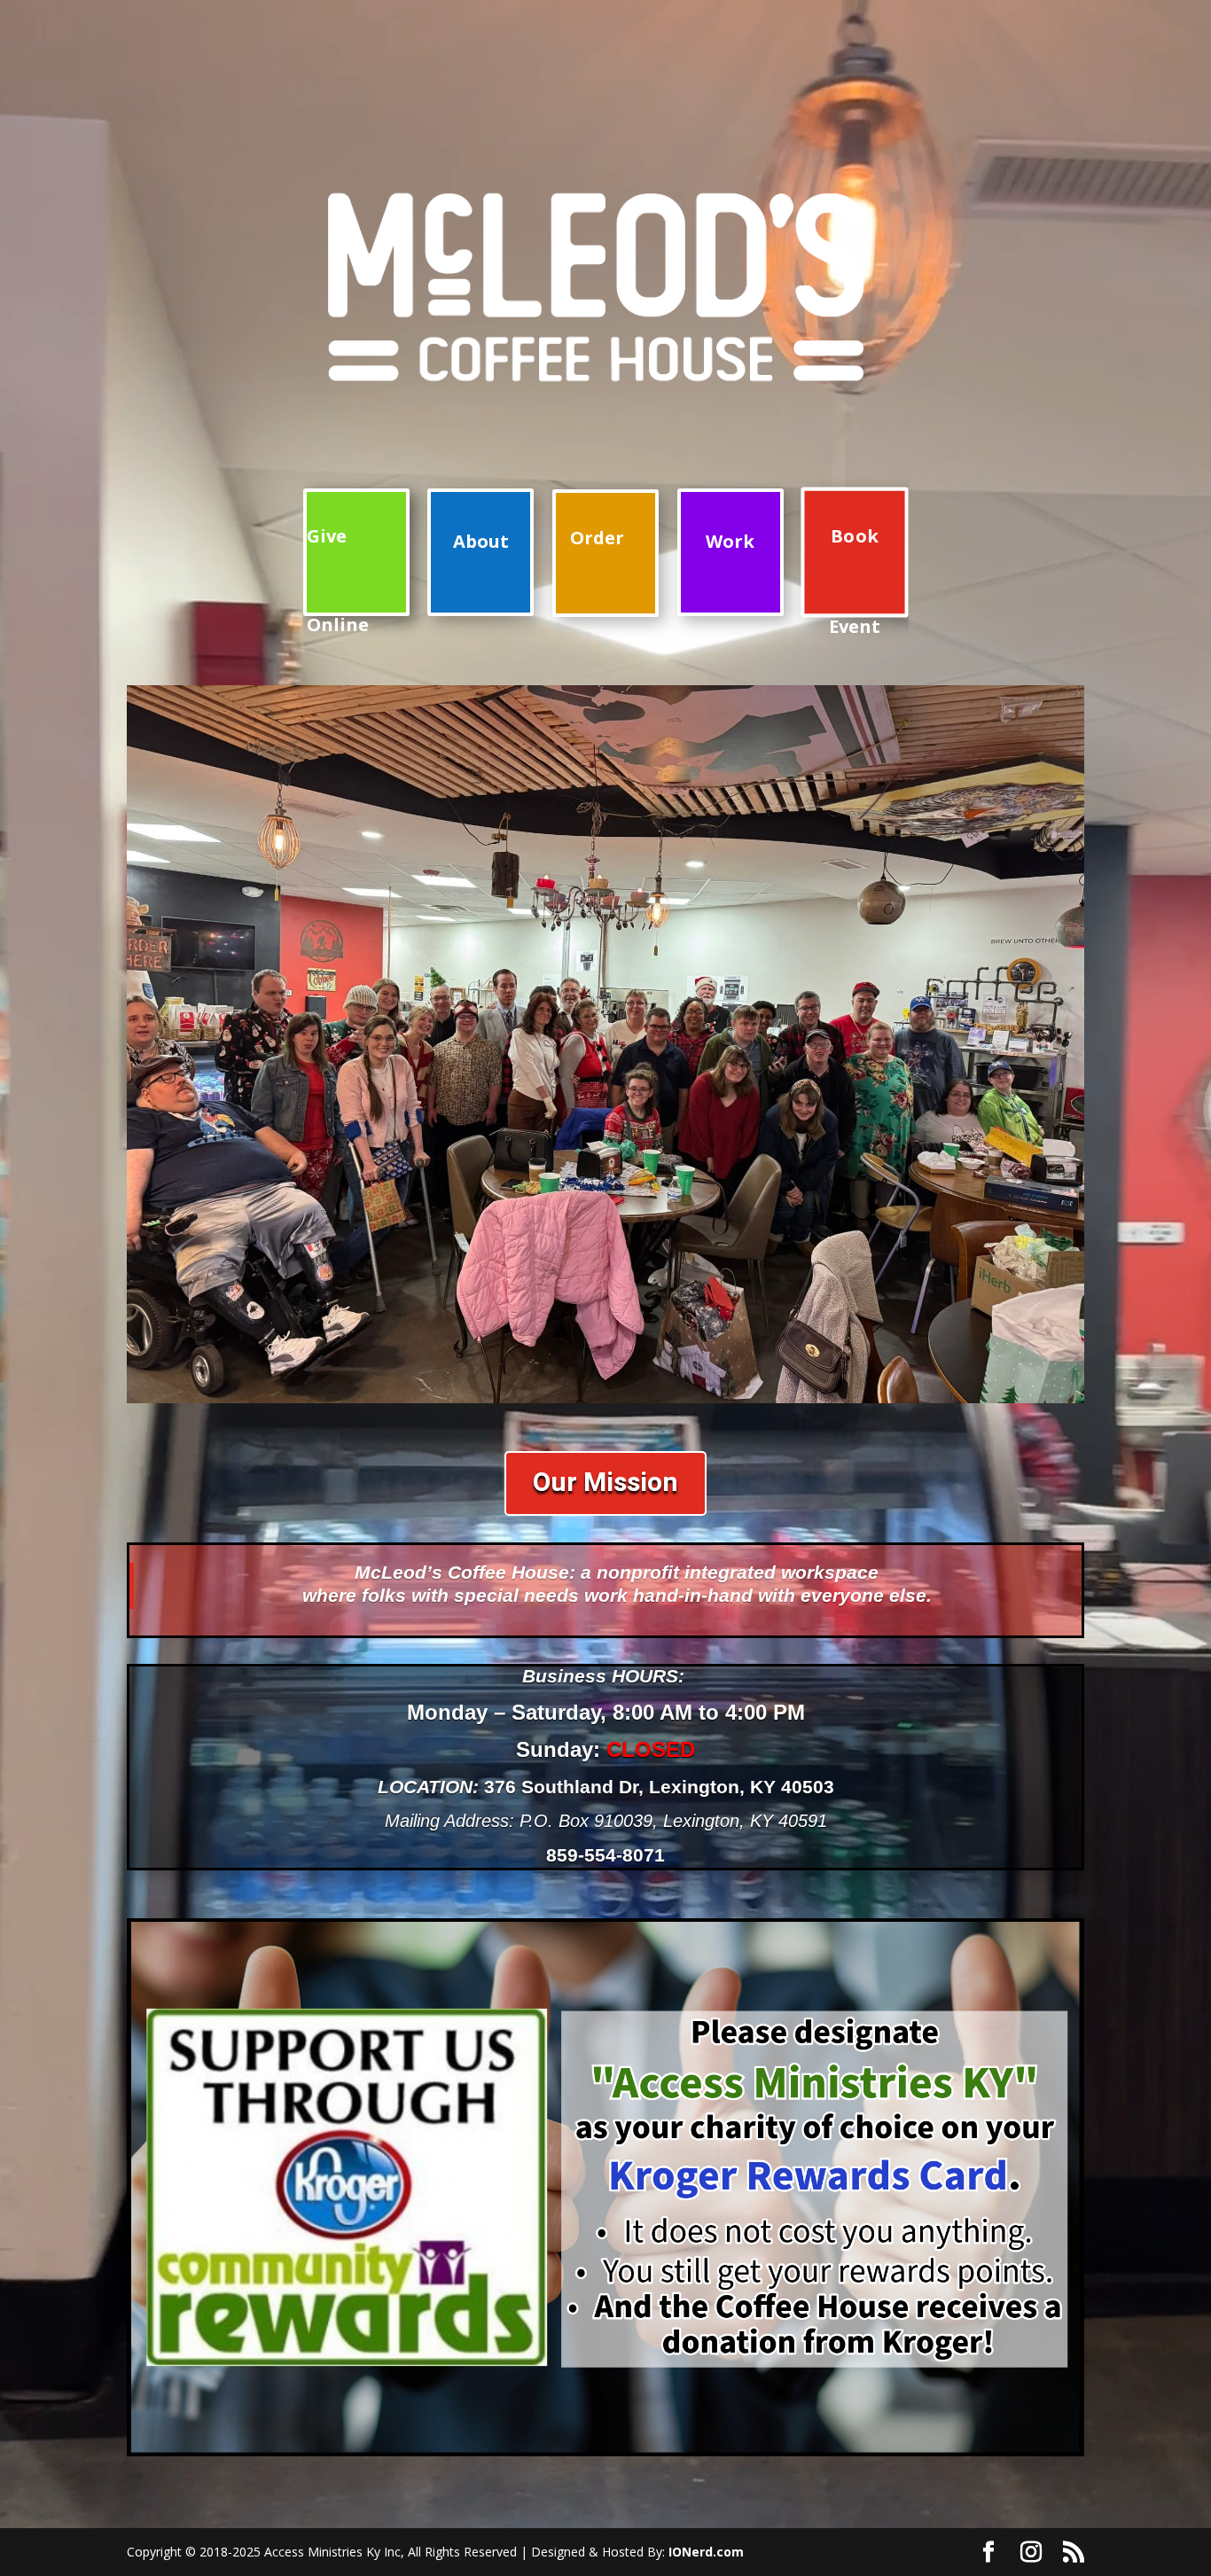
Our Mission (605, 1483)
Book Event (855, 571)
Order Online (597, 571)
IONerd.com (706, 2552)
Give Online (338, 570)
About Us (481, 573)
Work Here (730, 573)
